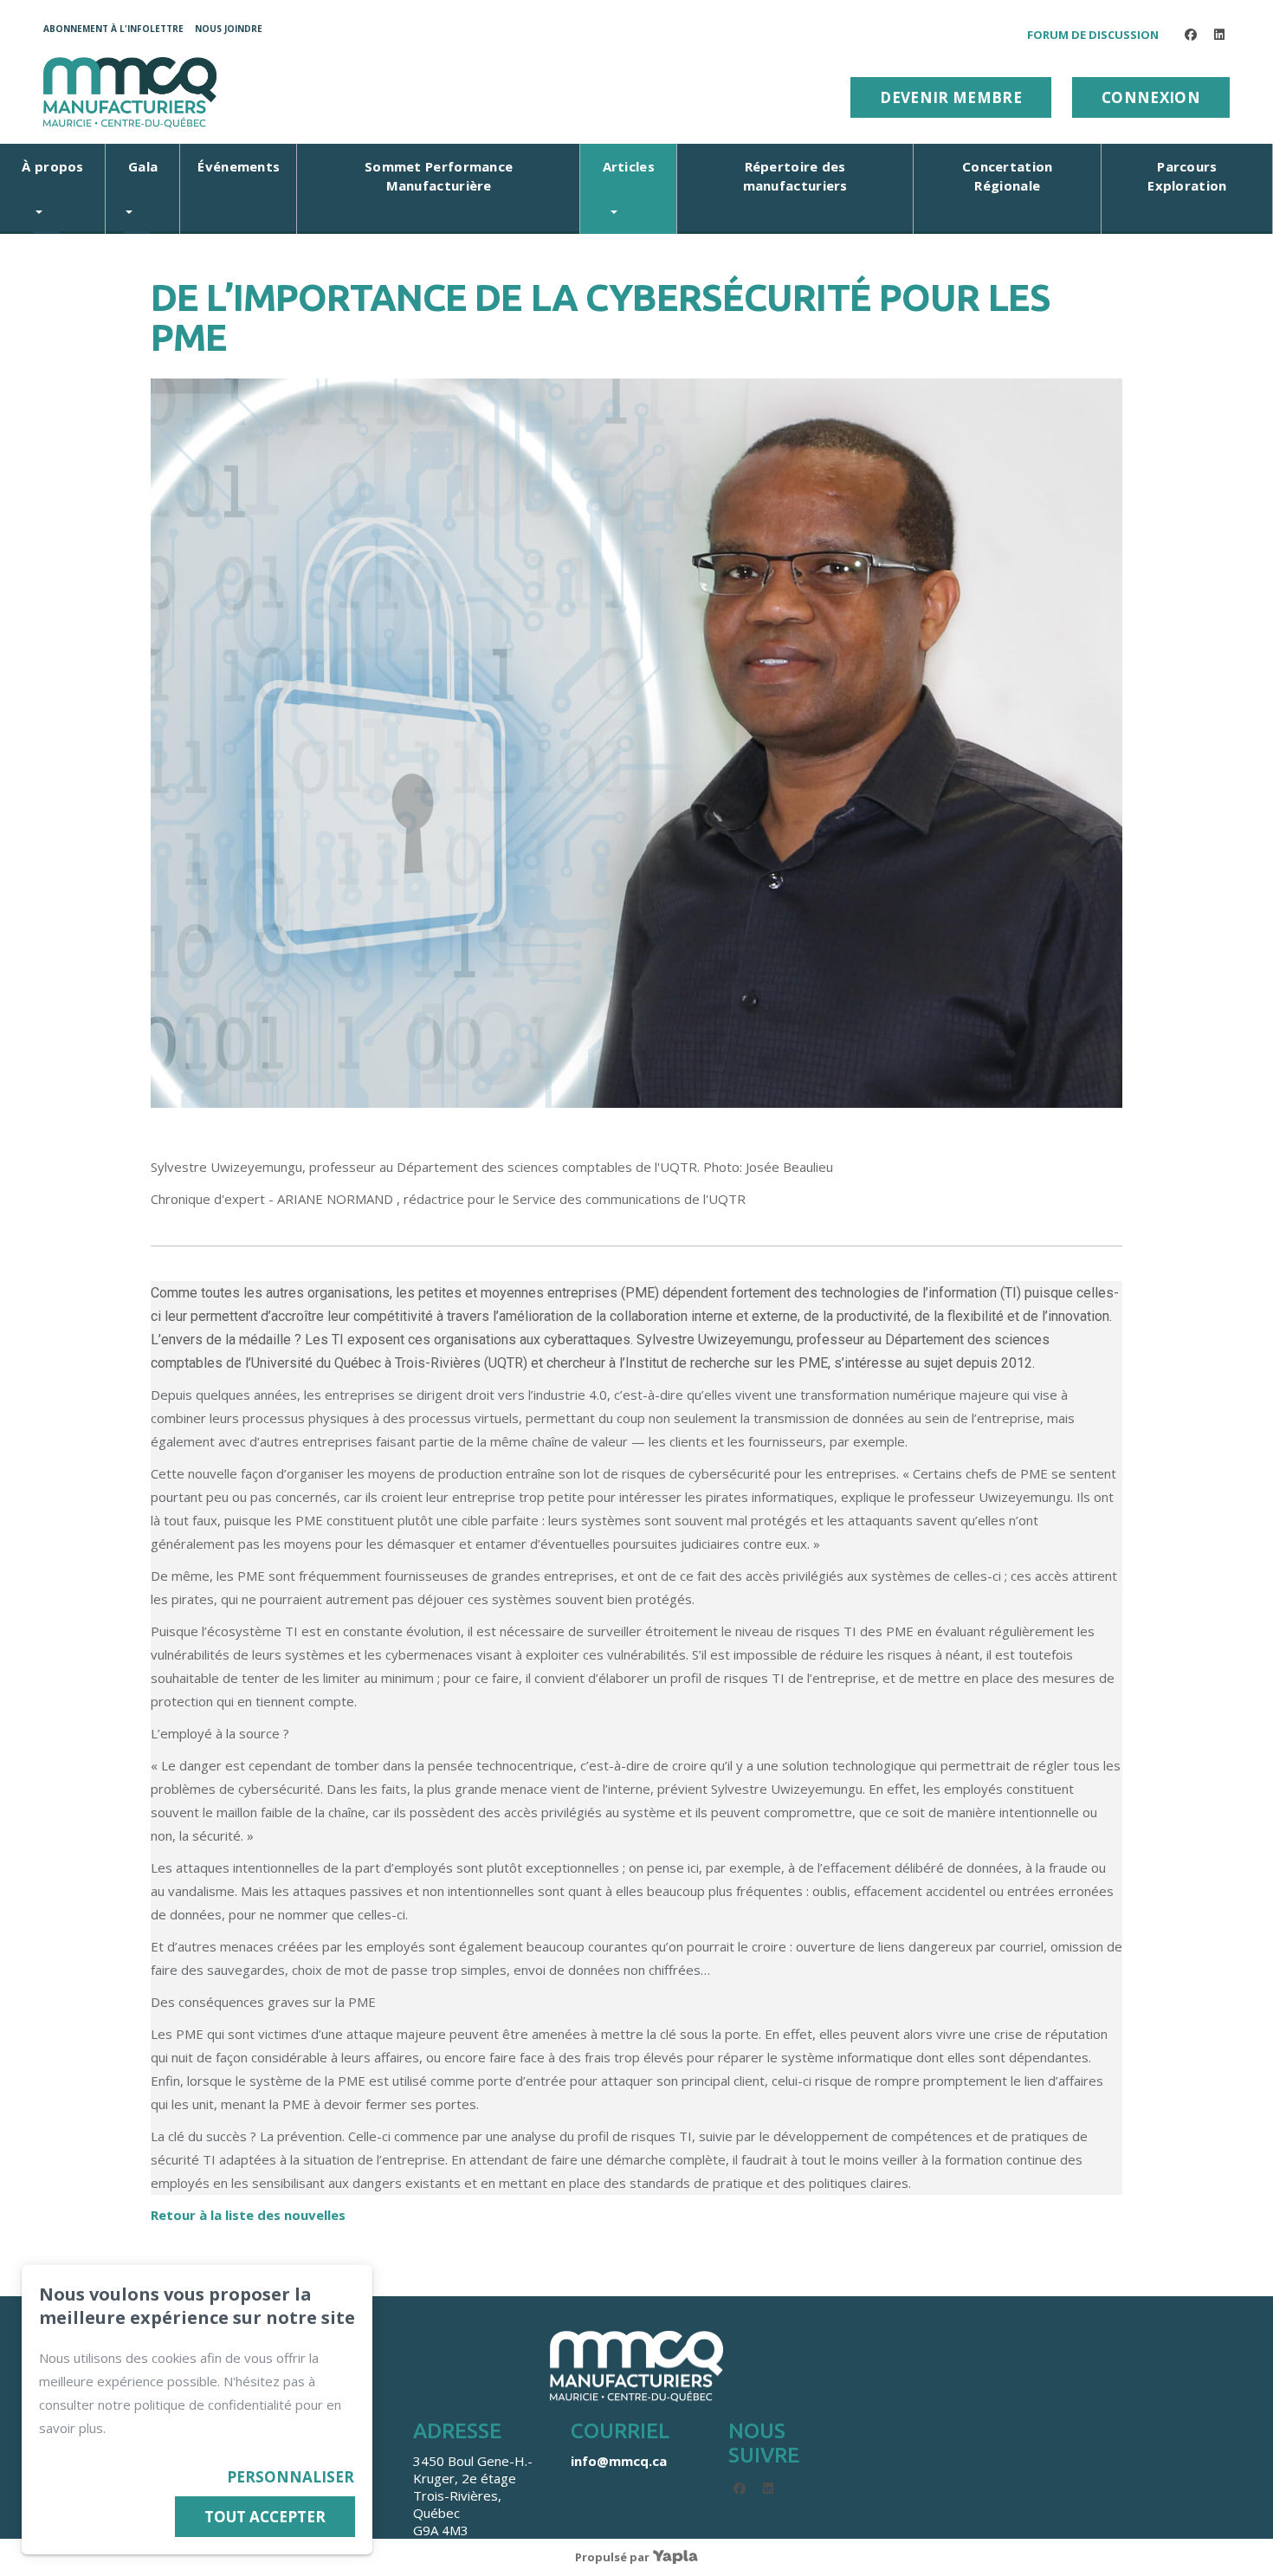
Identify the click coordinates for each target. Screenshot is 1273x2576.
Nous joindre (229, 29)
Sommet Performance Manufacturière (439, 176)
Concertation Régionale (1008, 176)
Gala (143, 166)
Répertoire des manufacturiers (795, 176)
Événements (239, 166)
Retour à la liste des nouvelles (248, 2215)
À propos (52, 166)
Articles (629, 166)
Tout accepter (265, 2517)
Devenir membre (951, 97)
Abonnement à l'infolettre (113, 29)
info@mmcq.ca (619, 2461)
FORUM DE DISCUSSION (1093, 35)
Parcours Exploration (1187, 176)
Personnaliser (291, 2477)
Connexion (1151, 97)
